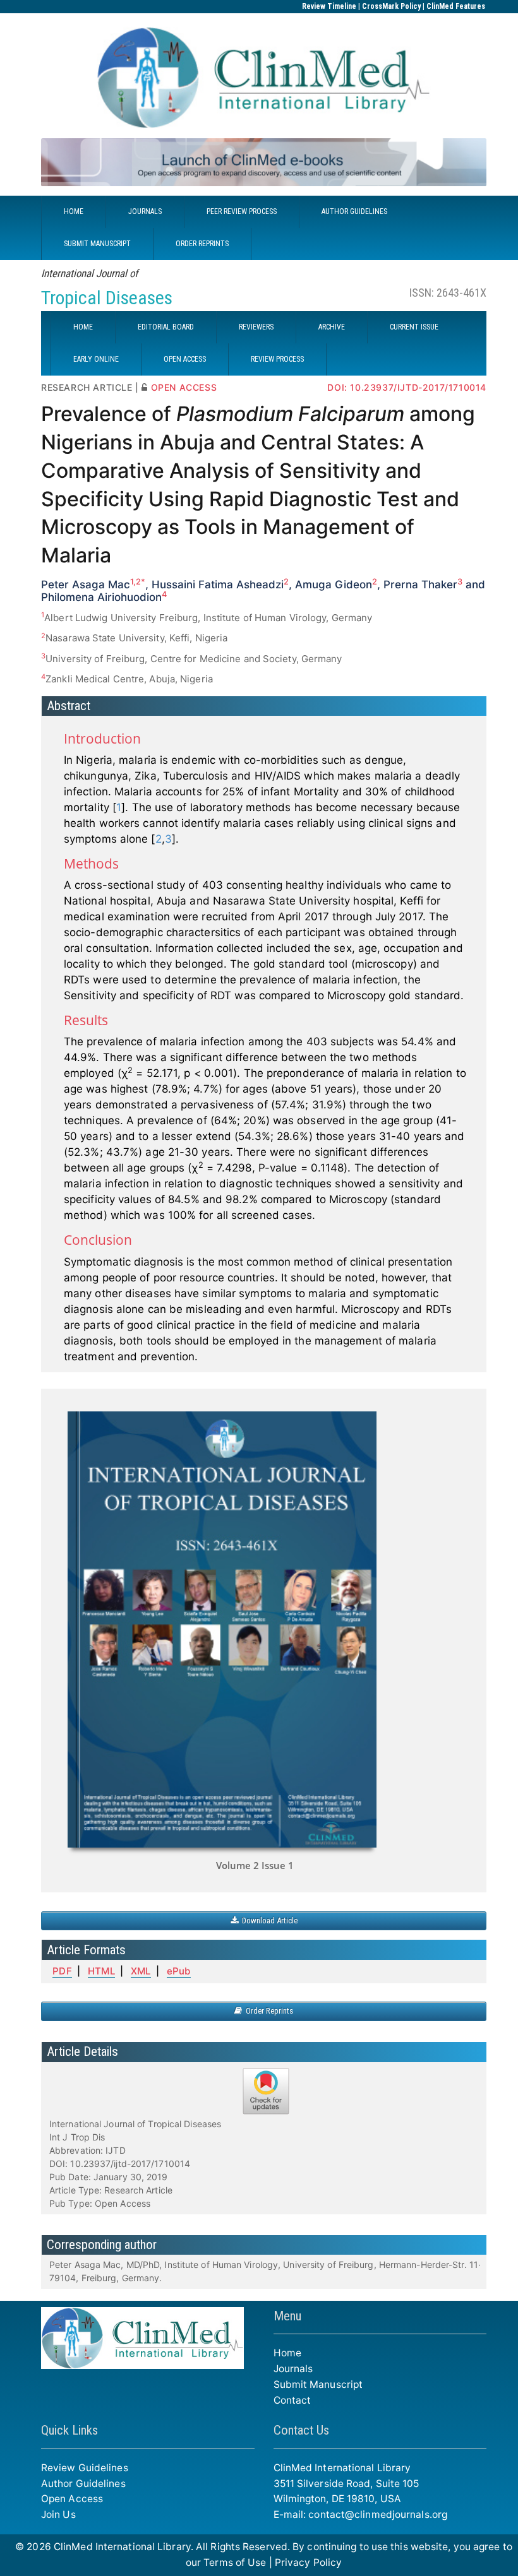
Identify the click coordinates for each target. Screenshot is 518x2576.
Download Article (268, 1920)
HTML (101, 1971)
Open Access (72, 2499)
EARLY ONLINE (96, 359)
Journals (293, 2369)
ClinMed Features (456, 6)
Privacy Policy (308, 2562)
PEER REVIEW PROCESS (242, 211)
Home (287, 2353)
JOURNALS (145, 211)
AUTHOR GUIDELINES (354, 211)
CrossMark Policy (391, 6)
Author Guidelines (83, 2484)
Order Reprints (268, 2011)
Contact (292, 2400)
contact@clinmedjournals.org (378, 2514)
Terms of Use (235, 2562)
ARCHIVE (332, 327)
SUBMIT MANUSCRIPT (97, 244)
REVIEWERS (256, 327)
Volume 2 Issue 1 (255, 1865)
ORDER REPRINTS (202, 244)
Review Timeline (329, 6)
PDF (62, 1971)
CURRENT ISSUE (414, 327)
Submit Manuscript (318, 2384)
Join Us (58, 2514)
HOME (74, 211)
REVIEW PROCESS (277, 359)
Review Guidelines (85, 2468)
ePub (178, 1971)
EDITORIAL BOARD (166, 327)
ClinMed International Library (122, 2547)
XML (141, 1971)
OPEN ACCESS (185, 359)
